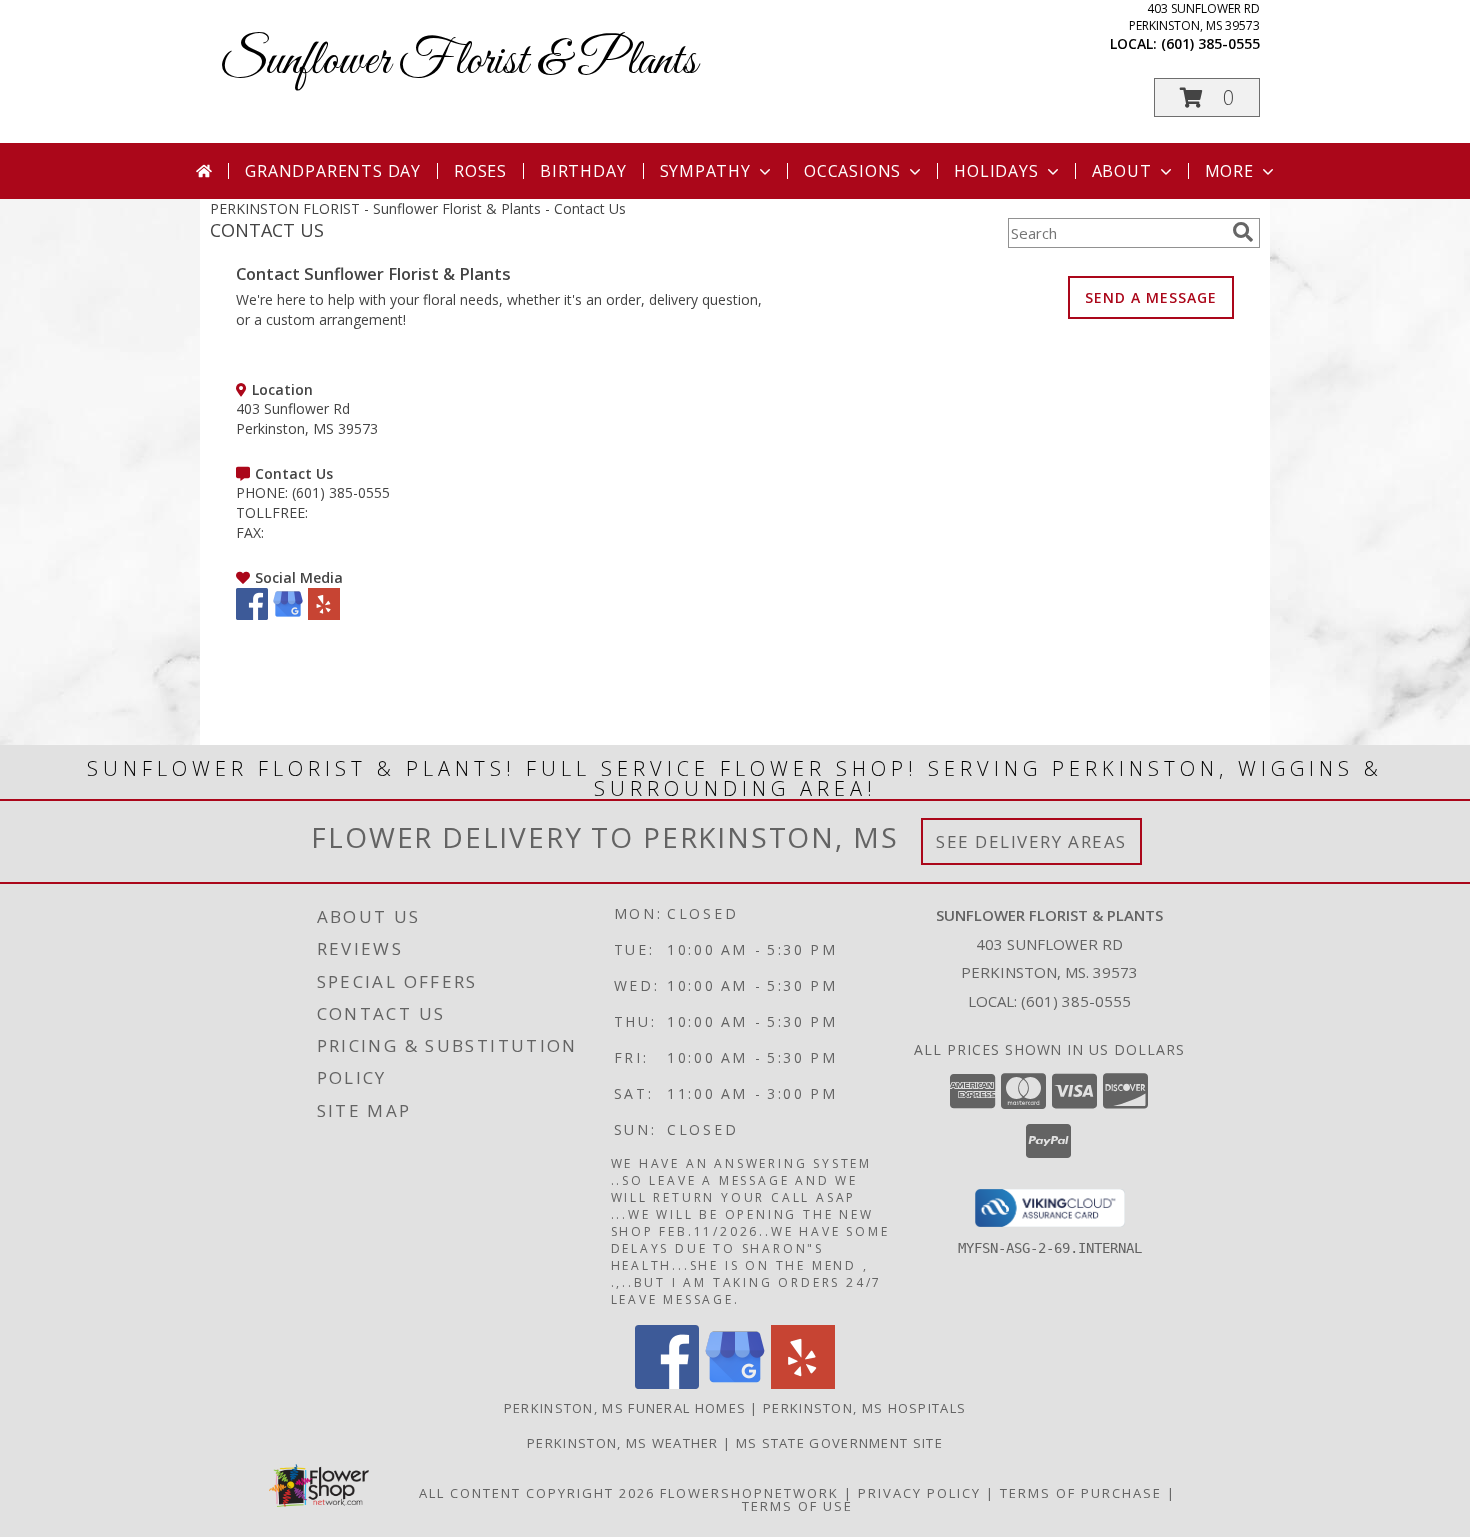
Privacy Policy (919, 1493)
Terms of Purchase (1081, 1493)
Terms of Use (797, 1506)
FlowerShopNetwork (749, 1493)
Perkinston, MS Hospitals (864, 1408)
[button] (1207, 97)
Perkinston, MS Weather (623, 1443)
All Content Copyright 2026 (537, 1493)
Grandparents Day (333, 171)
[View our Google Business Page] (288, 614)
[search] (1243, 232)
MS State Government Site (839, 1443)
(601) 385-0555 (1210, 43)
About (1122, 171)
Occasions (852, 171)
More (1229, 171)
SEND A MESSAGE (1151, 297)
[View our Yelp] (324, 614)
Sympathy (705, 171)
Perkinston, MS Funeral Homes (625, 1408)
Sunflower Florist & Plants (458, 61)
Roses (480, 171)
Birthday (583, 171)
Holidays (996, 171)
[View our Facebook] (252, 614)
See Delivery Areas (1031, 841)
